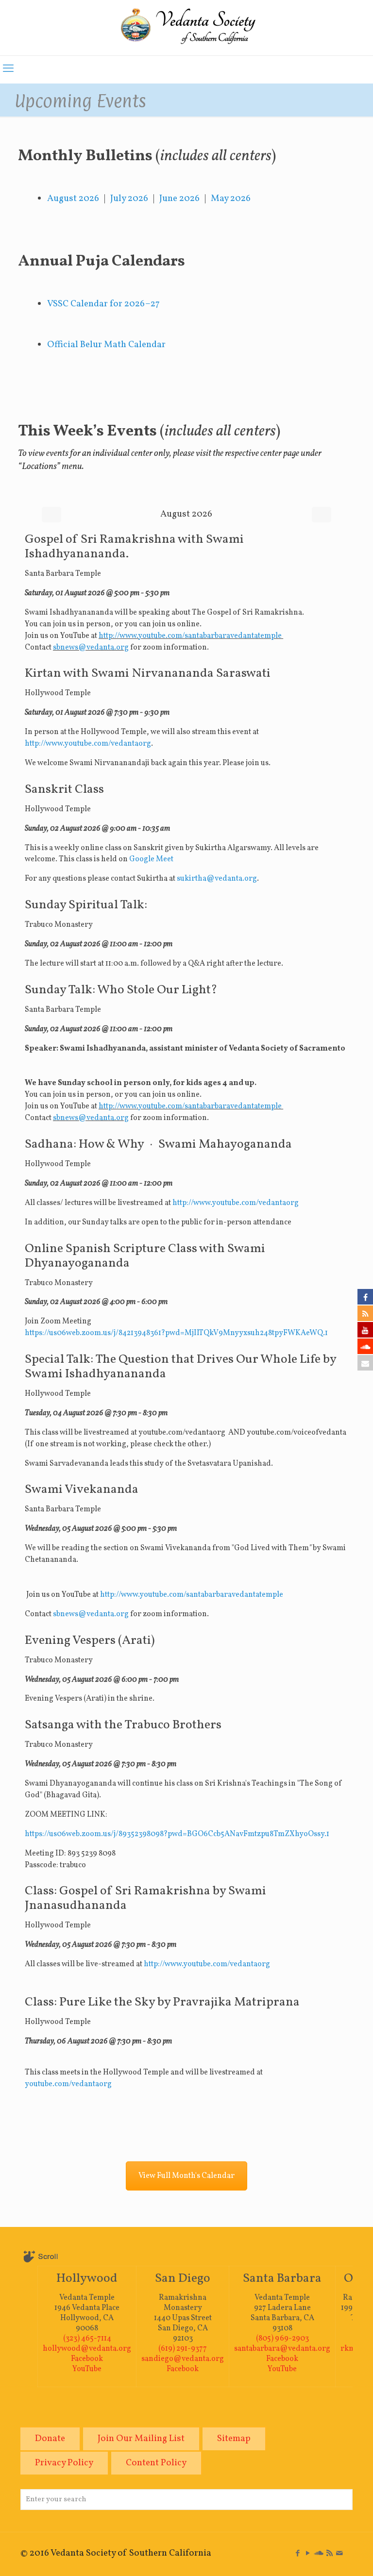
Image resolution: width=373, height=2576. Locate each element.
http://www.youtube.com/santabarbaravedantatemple (191, 636)
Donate (50, 2439)
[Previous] (51, 515)
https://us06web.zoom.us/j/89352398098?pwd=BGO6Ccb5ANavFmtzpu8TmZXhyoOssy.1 (177, 1834)
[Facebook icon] (297, 2554)
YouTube (87, 2369)
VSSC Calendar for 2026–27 (103, 304)
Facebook (87, 2359)
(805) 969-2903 (282, 2339)
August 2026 (73, 199)
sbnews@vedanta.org (91, 648)
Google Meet (151, 859)
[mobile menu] (8, 69)
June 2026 (179, 199)
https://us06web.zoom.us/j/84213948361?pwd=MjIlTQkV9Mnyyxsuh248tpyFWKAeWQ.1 (176, 1333)
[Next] (322, 515)
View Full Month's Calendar (186, 2176)
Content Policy (156, 2463)
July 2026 (129, 199)
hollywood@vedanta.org (87, 2349)
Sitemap (234, 2439)
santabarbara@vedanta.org (282, 2349)
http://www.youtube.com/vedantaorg (88, 744)
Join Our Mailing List (141, 2439)
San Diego (183, 2278)
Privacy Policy (64, 2463)
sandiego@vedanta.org (183, 2359)
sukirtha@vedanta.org (217, 879)
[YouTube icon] (308, 2554)
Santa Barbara (282, 2278)
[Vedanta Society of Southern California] (186, 28)
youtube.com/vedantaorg (68, 2084)
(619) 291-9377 (183, 2349)
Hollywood (87, 2278)
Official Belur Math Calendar (106, 345)
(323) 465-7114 (87, 2339)
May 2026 (231, 199)
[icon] (319, 2554)
